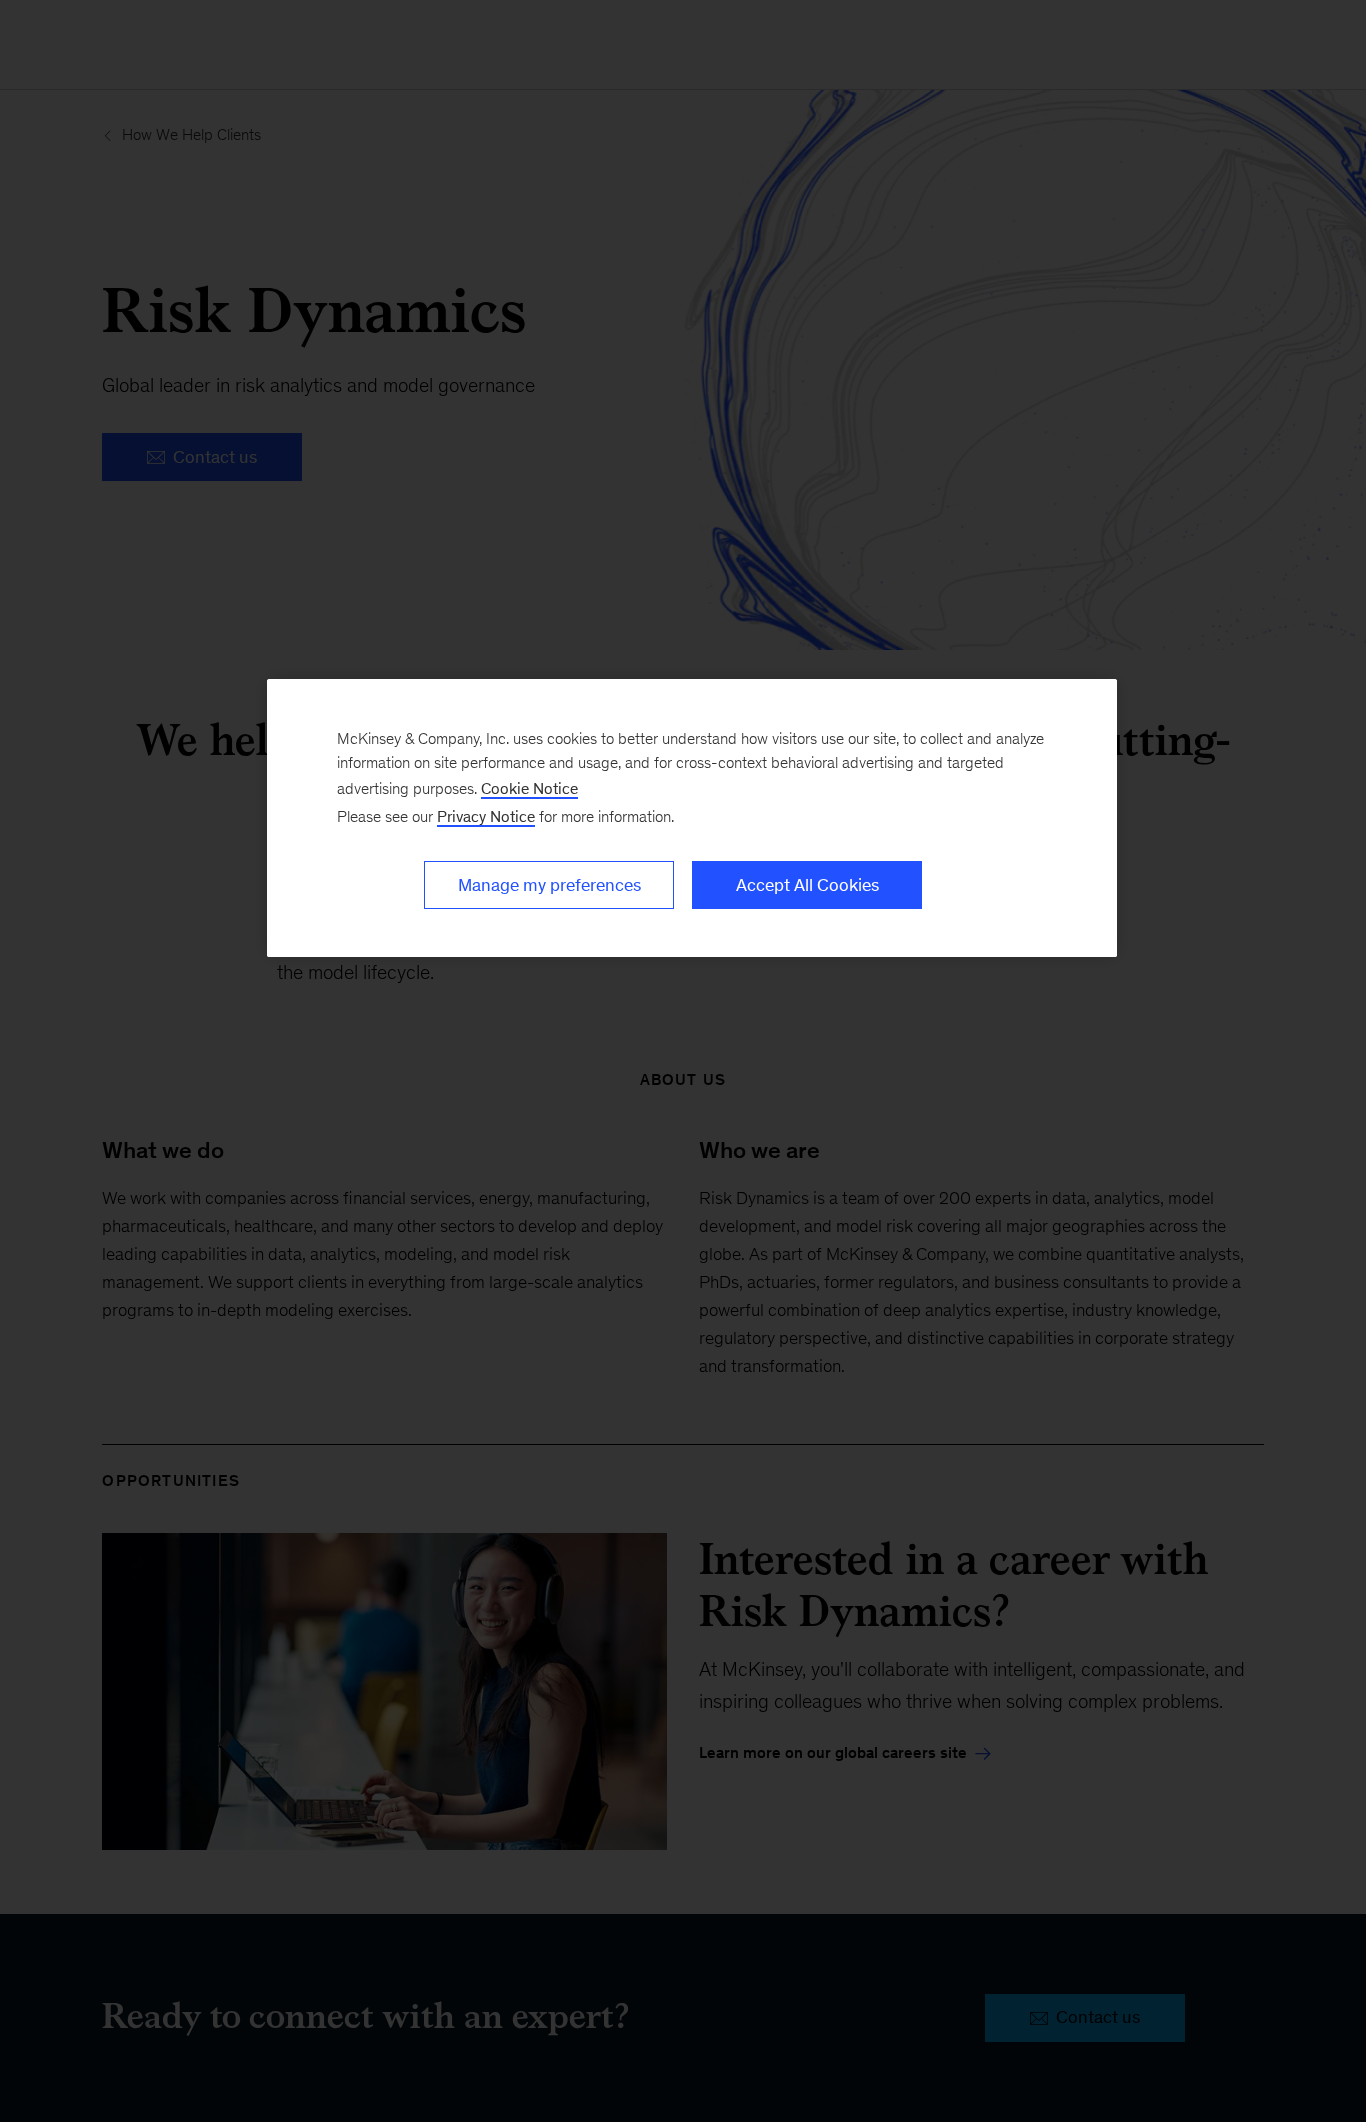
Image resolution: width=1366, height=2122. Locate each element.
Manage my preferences (549, 885)
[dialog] (692, 818)
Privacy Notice (486, 816)
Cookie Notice (529, 788)
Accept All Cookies (807, 885)
